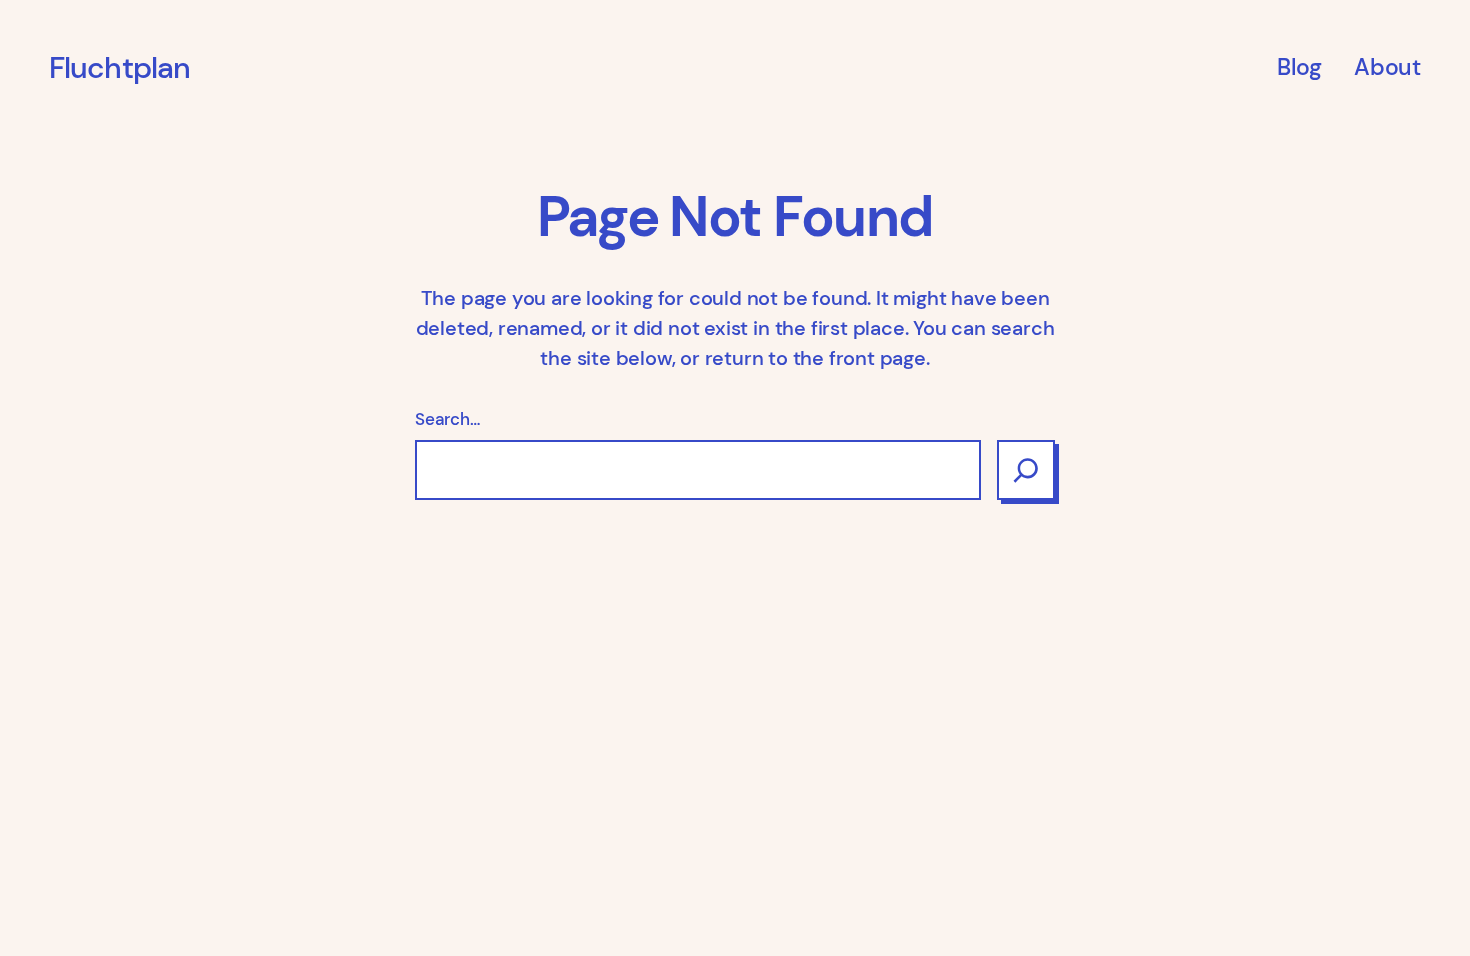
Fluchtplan (119, 67)
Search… (447, 419)
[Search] (1026, 470)
